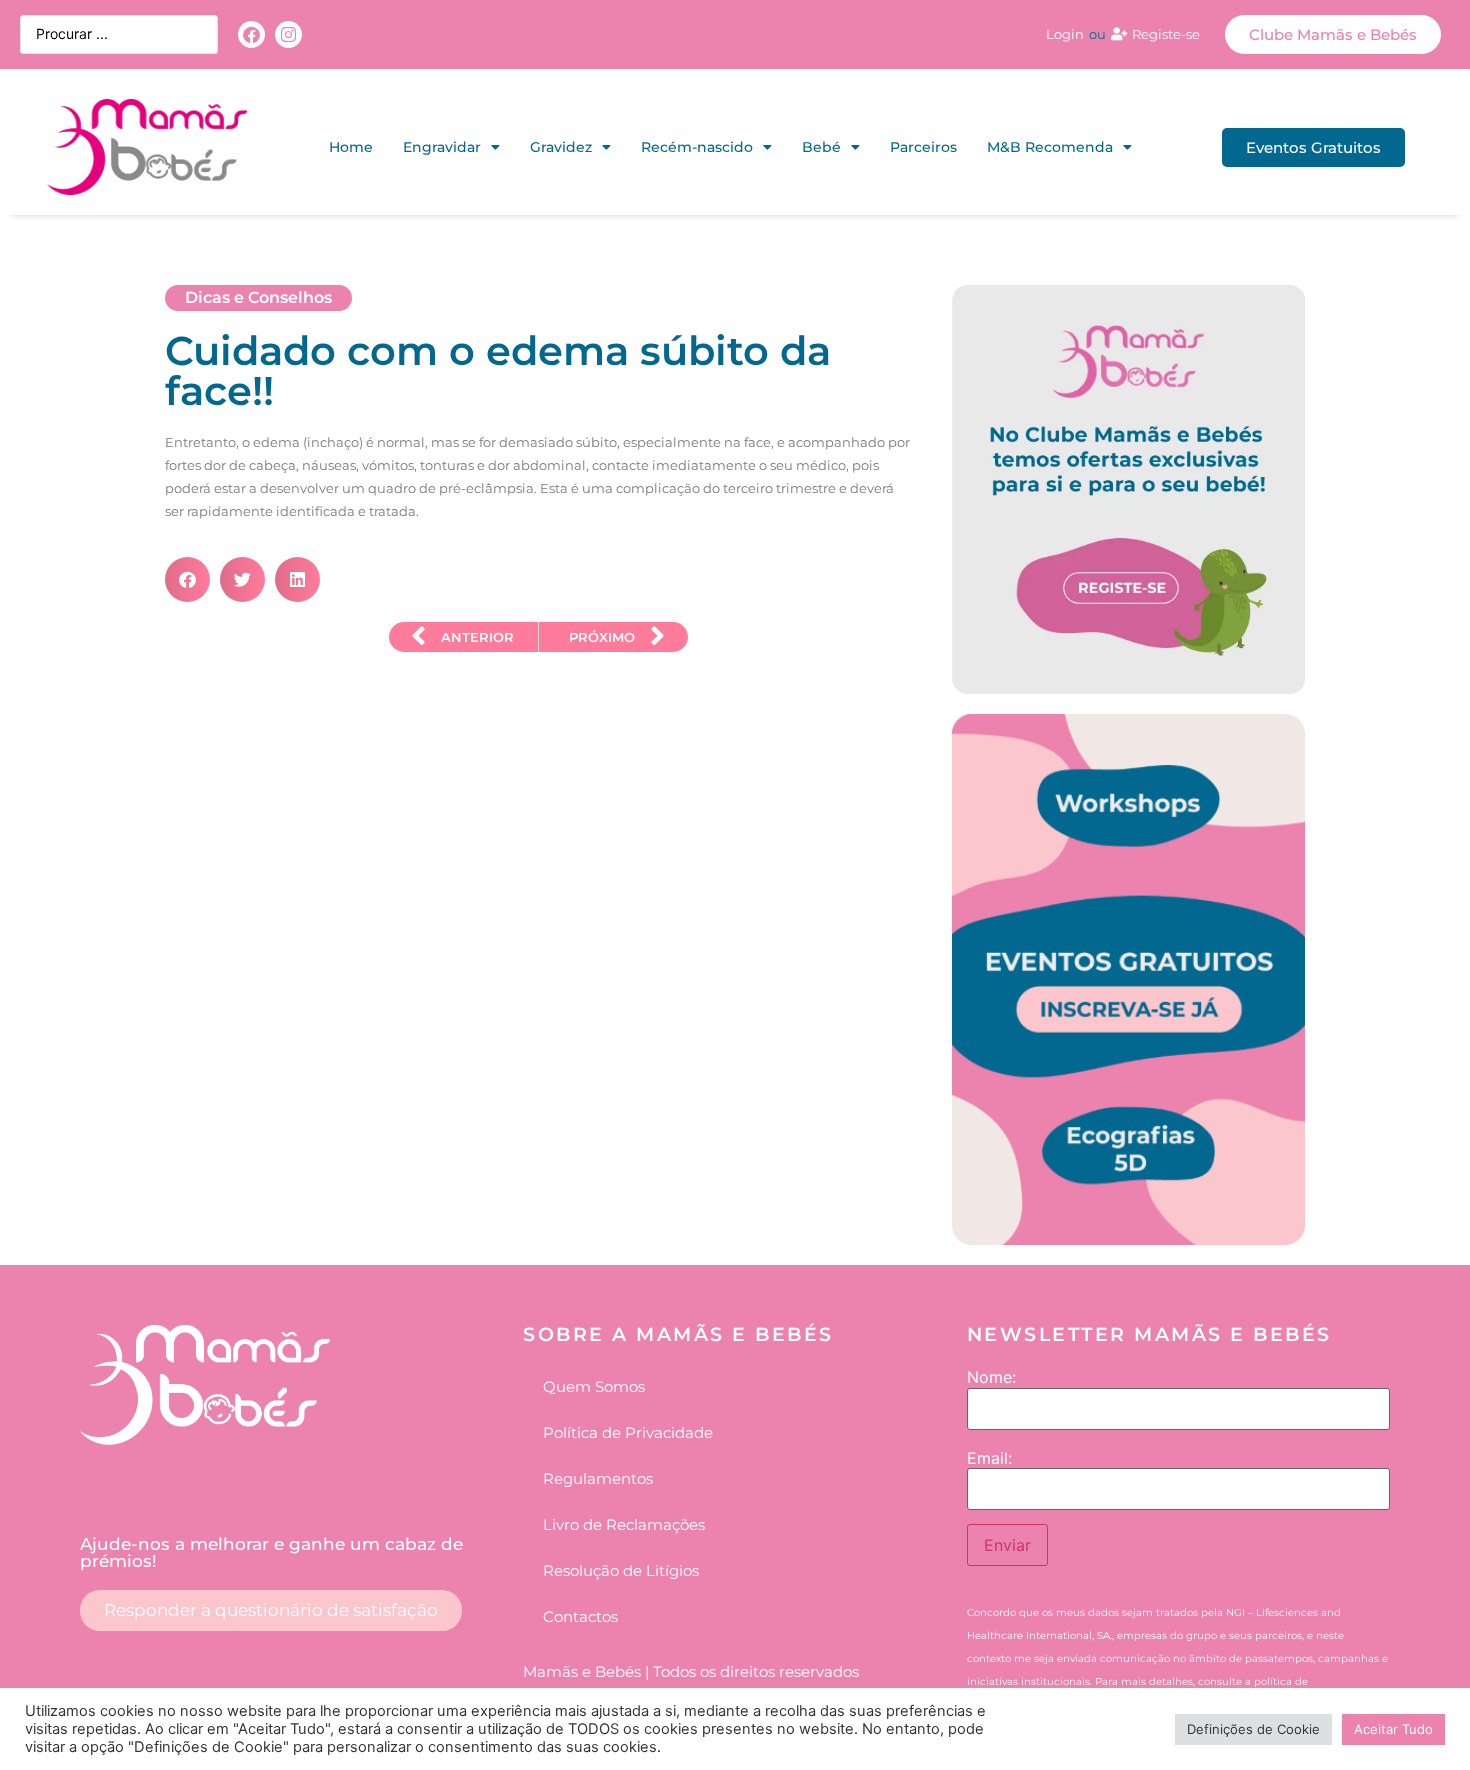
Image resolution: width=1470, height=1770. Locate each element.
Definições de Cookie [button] (1253, 1729)
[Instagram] (288, 34)
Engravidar (442, 147)
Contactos (580, 1616)
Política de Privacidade (628, 1432)
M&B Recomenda (1050, 147)
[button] (187, 579)
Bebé (821, 147)
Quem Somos (594, 1386)
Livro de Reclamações (624, 1524)
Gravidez (561, 147)
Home (351, 147)
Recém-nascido (697, 147)
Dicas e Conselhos (258, 297)
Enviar (1007, 1545)
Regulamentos (598, 1478)
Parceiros (923, 147)
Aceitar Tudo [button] (1393, 1729)
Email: (989, 1458)
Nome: (991, 1377)
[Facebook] (251, 34)
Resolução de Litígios (621, 1570)
